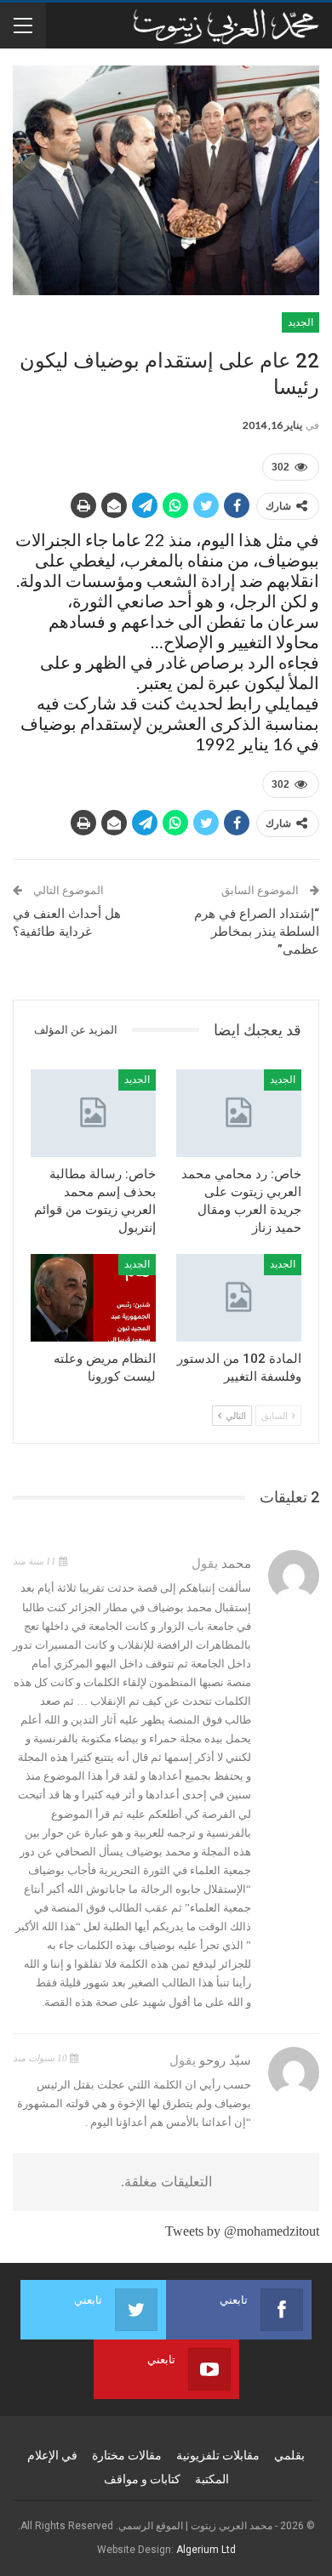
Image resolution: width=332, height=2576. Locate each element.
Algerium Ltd (206, 2550)
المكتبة (212, 2479)
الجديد (301, 322)
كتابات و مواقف (142, 2479)
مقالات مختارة (127, 2455)
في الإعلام (52, 2455)
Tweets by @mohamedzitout (242, 2231)
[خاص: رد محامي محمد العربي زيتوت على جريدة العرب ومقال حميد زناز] (239, 1113)
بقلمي (289, 2455)
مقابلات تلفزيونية (218, 2455)
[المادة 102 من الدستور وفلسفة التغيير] (239, 1298)
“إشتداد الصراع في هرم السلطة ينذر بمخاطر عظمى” (257, 932)
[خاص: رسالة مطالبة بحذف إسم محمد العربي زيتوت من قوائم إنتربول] (93, 1113)
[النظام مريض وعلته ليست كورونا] (93, 1298)
